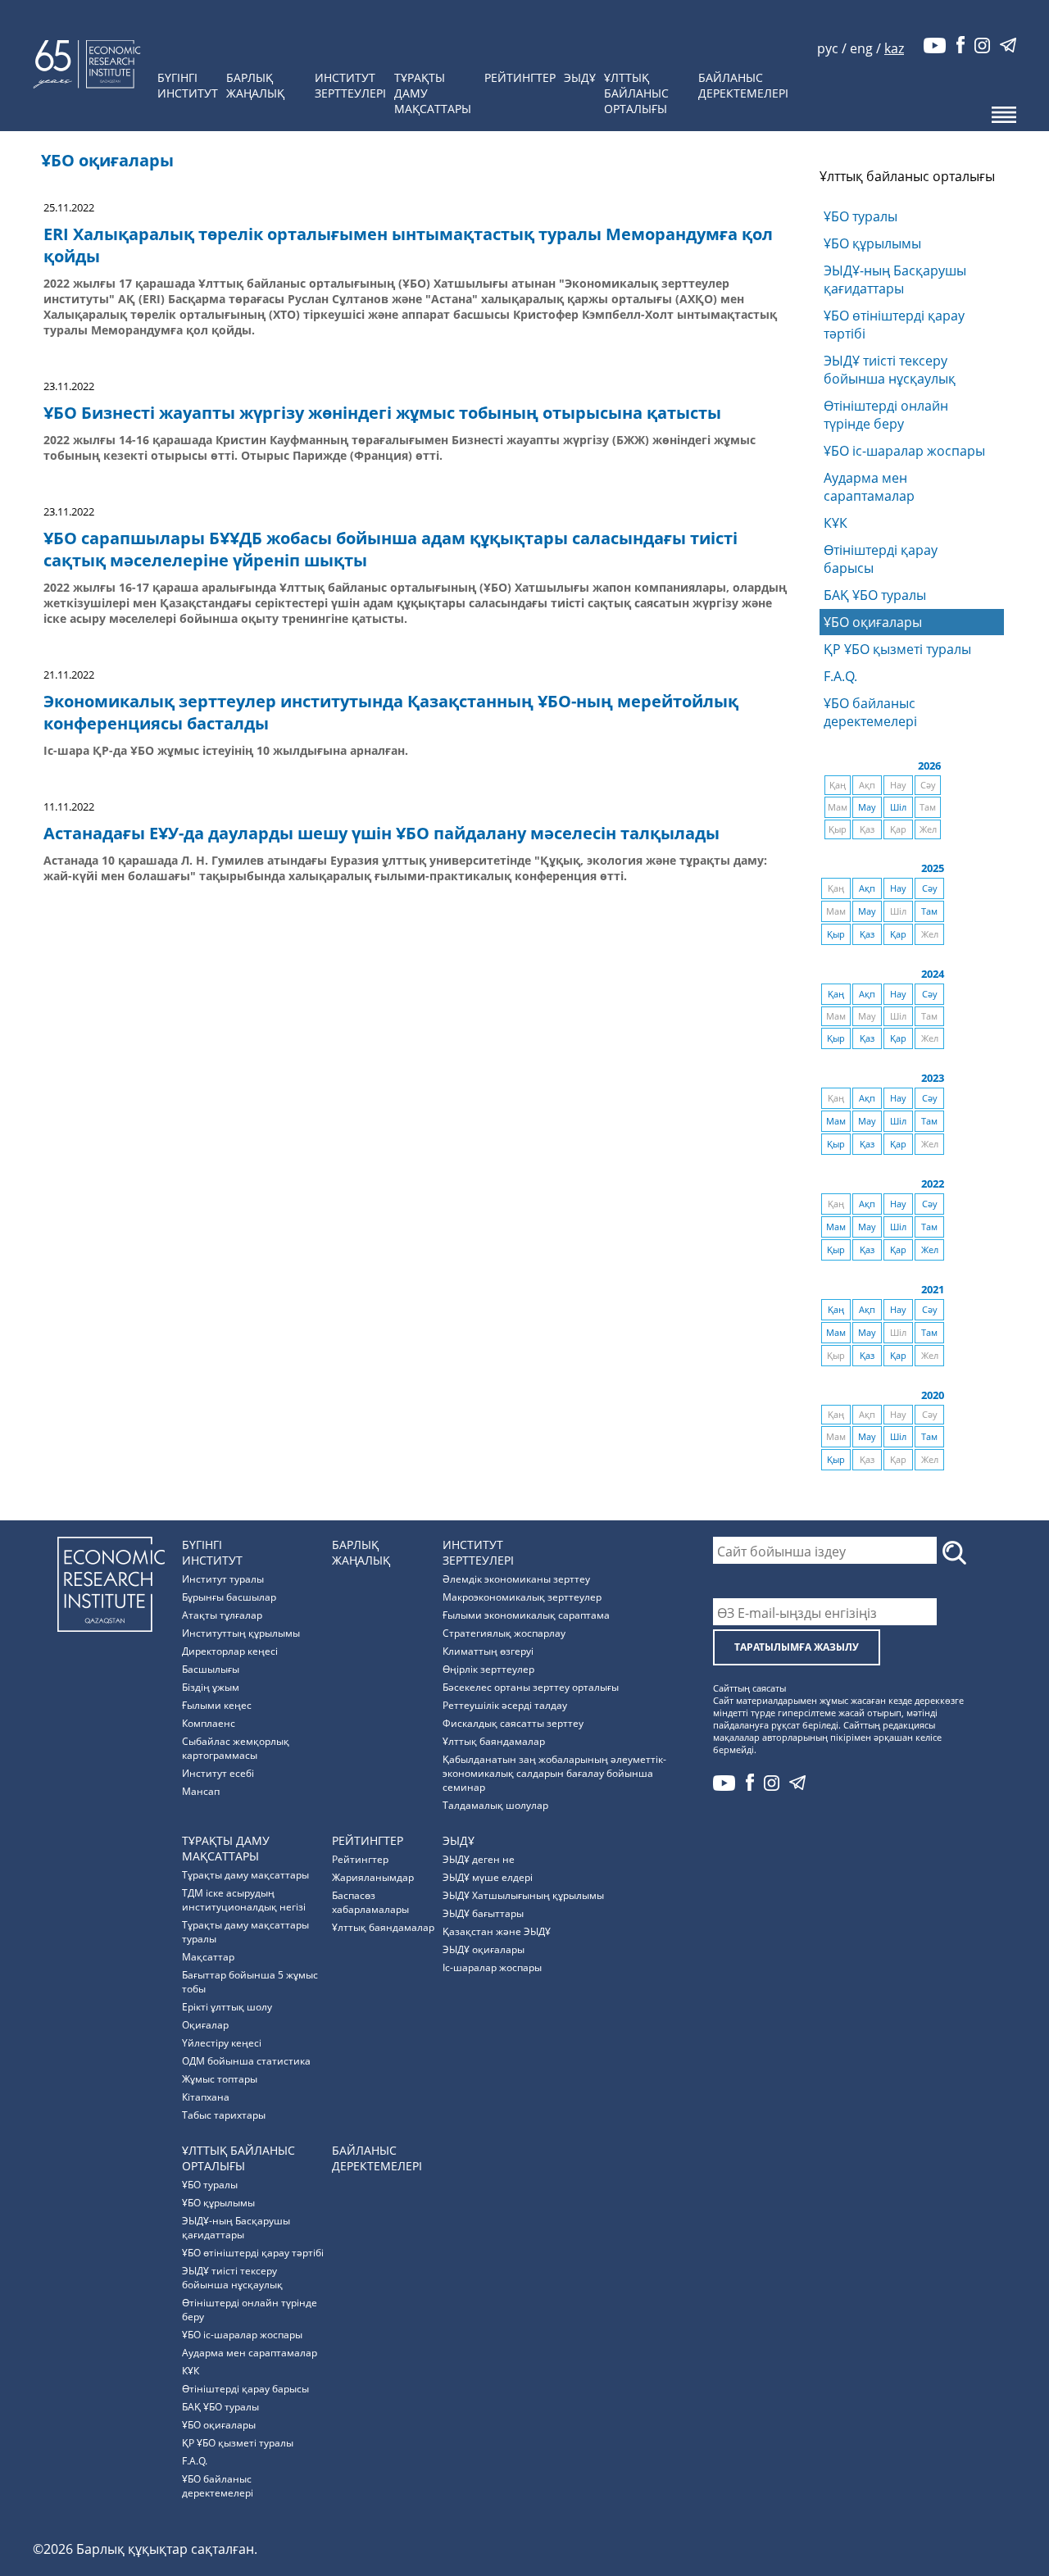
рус (828, 48)
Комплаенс (209, 1723)
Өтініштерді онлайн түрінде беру (886, 415)
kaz (894, 48)
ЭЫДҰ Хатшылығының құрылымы (523, 1895)
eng (861, 48)
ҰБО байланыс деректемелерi (697, 12)
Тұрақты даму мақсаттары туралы (245, 1932)
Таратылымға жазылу (797, 1647)
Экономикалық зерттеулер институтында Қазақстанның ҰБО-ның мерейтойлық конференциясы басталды (391, 712)
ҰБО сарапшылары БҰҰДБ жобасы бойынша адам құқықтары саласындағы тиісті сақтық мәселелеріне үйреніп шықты (391, 549)
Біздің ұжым (211, 1687)
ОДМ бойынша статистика (246, 2061)
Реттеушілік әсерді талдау (505, 1705)
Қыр (836, 934)
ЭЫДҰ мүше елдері (488, 1877)
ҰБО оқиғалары (873, 622)
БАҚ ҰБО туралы (875, 595)
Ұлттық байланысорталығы (636, 93)
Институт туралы (223, 1579)
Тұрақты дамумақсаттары (433, 93)
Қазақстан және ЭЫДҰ (497, 1931)
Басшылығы (211, 1669)
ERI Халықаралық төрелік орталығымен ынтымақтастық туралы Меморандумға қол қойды (408, 245)
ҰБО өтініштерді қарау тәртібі (894, 325)
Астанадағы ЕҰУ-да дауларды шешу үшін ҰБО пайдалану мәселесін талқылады (381, 833)
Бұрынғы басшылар (229, 1597)
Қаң (836, 994)
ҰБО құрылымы (872, 243)
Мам (836, 1121)
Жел (930, 1250)
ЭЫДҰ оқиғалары (484, 1949)
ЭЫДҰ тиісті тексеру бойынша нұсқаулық (890, 370)
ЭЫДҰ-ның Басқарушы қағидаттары (895, 279)
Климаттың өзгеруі (488, 1651)
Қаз (867, 934)
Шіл (898, 807)
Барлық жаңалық (255, 85)
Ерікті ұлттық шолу (227, 2007)
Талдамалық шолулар (495, 1805)
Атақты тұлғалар (222, 1615)
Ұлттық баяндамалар (494, 1741)
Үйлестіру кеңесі (222, 2043)
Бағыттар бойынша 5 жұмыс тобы (250, 1982)
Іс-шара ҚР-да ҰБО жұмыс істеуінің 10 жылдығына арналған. (226, 750)
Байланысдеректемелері (743, 85)
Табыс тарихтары (224, 2115)
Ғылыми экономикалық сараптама (526, 1615)
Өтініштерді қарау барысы (881, 559)
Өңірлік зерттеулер (488, 1669)
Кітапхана (206, 2097)
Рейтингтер (520, 77)
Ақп (867, 888)
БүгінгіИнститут (188, 85)
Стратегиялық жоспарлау (504, 1633)
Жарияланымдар (373, 1877)
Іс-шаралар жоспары (492, 1967)
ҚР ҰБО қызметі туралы (897, 649)
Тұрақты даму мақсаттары (245, 1875)
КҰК (836, 523)
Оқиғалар (205, 2025)
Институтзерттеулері (350, 85)
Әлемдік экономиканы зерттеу (516, 1579)
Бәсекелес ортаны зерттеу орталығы (531, 1687)
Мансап (201, 1791)
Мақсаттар (208, 1957)
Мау (867, 807)
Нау (898, 888)
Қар (898, 934)
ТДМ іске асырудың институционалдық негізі (244, 1900)
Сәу (930, 888)
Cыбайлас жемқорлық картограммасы (236, 1748)
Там (929, 911)
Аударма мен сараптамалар (869, 487)
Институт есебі (218, 1773)
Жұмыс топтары (220, 2079)
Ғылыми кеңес (217, 1705)
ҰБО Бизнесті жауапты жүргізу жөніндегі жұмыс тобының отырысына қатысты (382, 413)
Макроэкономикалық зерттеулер (522, 1597)
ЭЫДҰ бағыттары (483, 1913)
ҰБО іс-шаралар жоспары (904, 451)
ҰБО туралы (861, 216)
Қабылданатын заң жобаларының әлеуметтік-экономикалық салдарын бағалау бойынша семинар (554, 1773)
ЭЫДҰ (580, 77)
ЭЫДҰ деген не (479, 1859)
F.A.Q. (840, 676)
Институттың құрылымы (241, 1633)
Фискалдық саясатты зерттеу (513, 1723)
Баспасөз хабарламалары (370, 1902)
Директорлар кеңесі (230, 1651)
